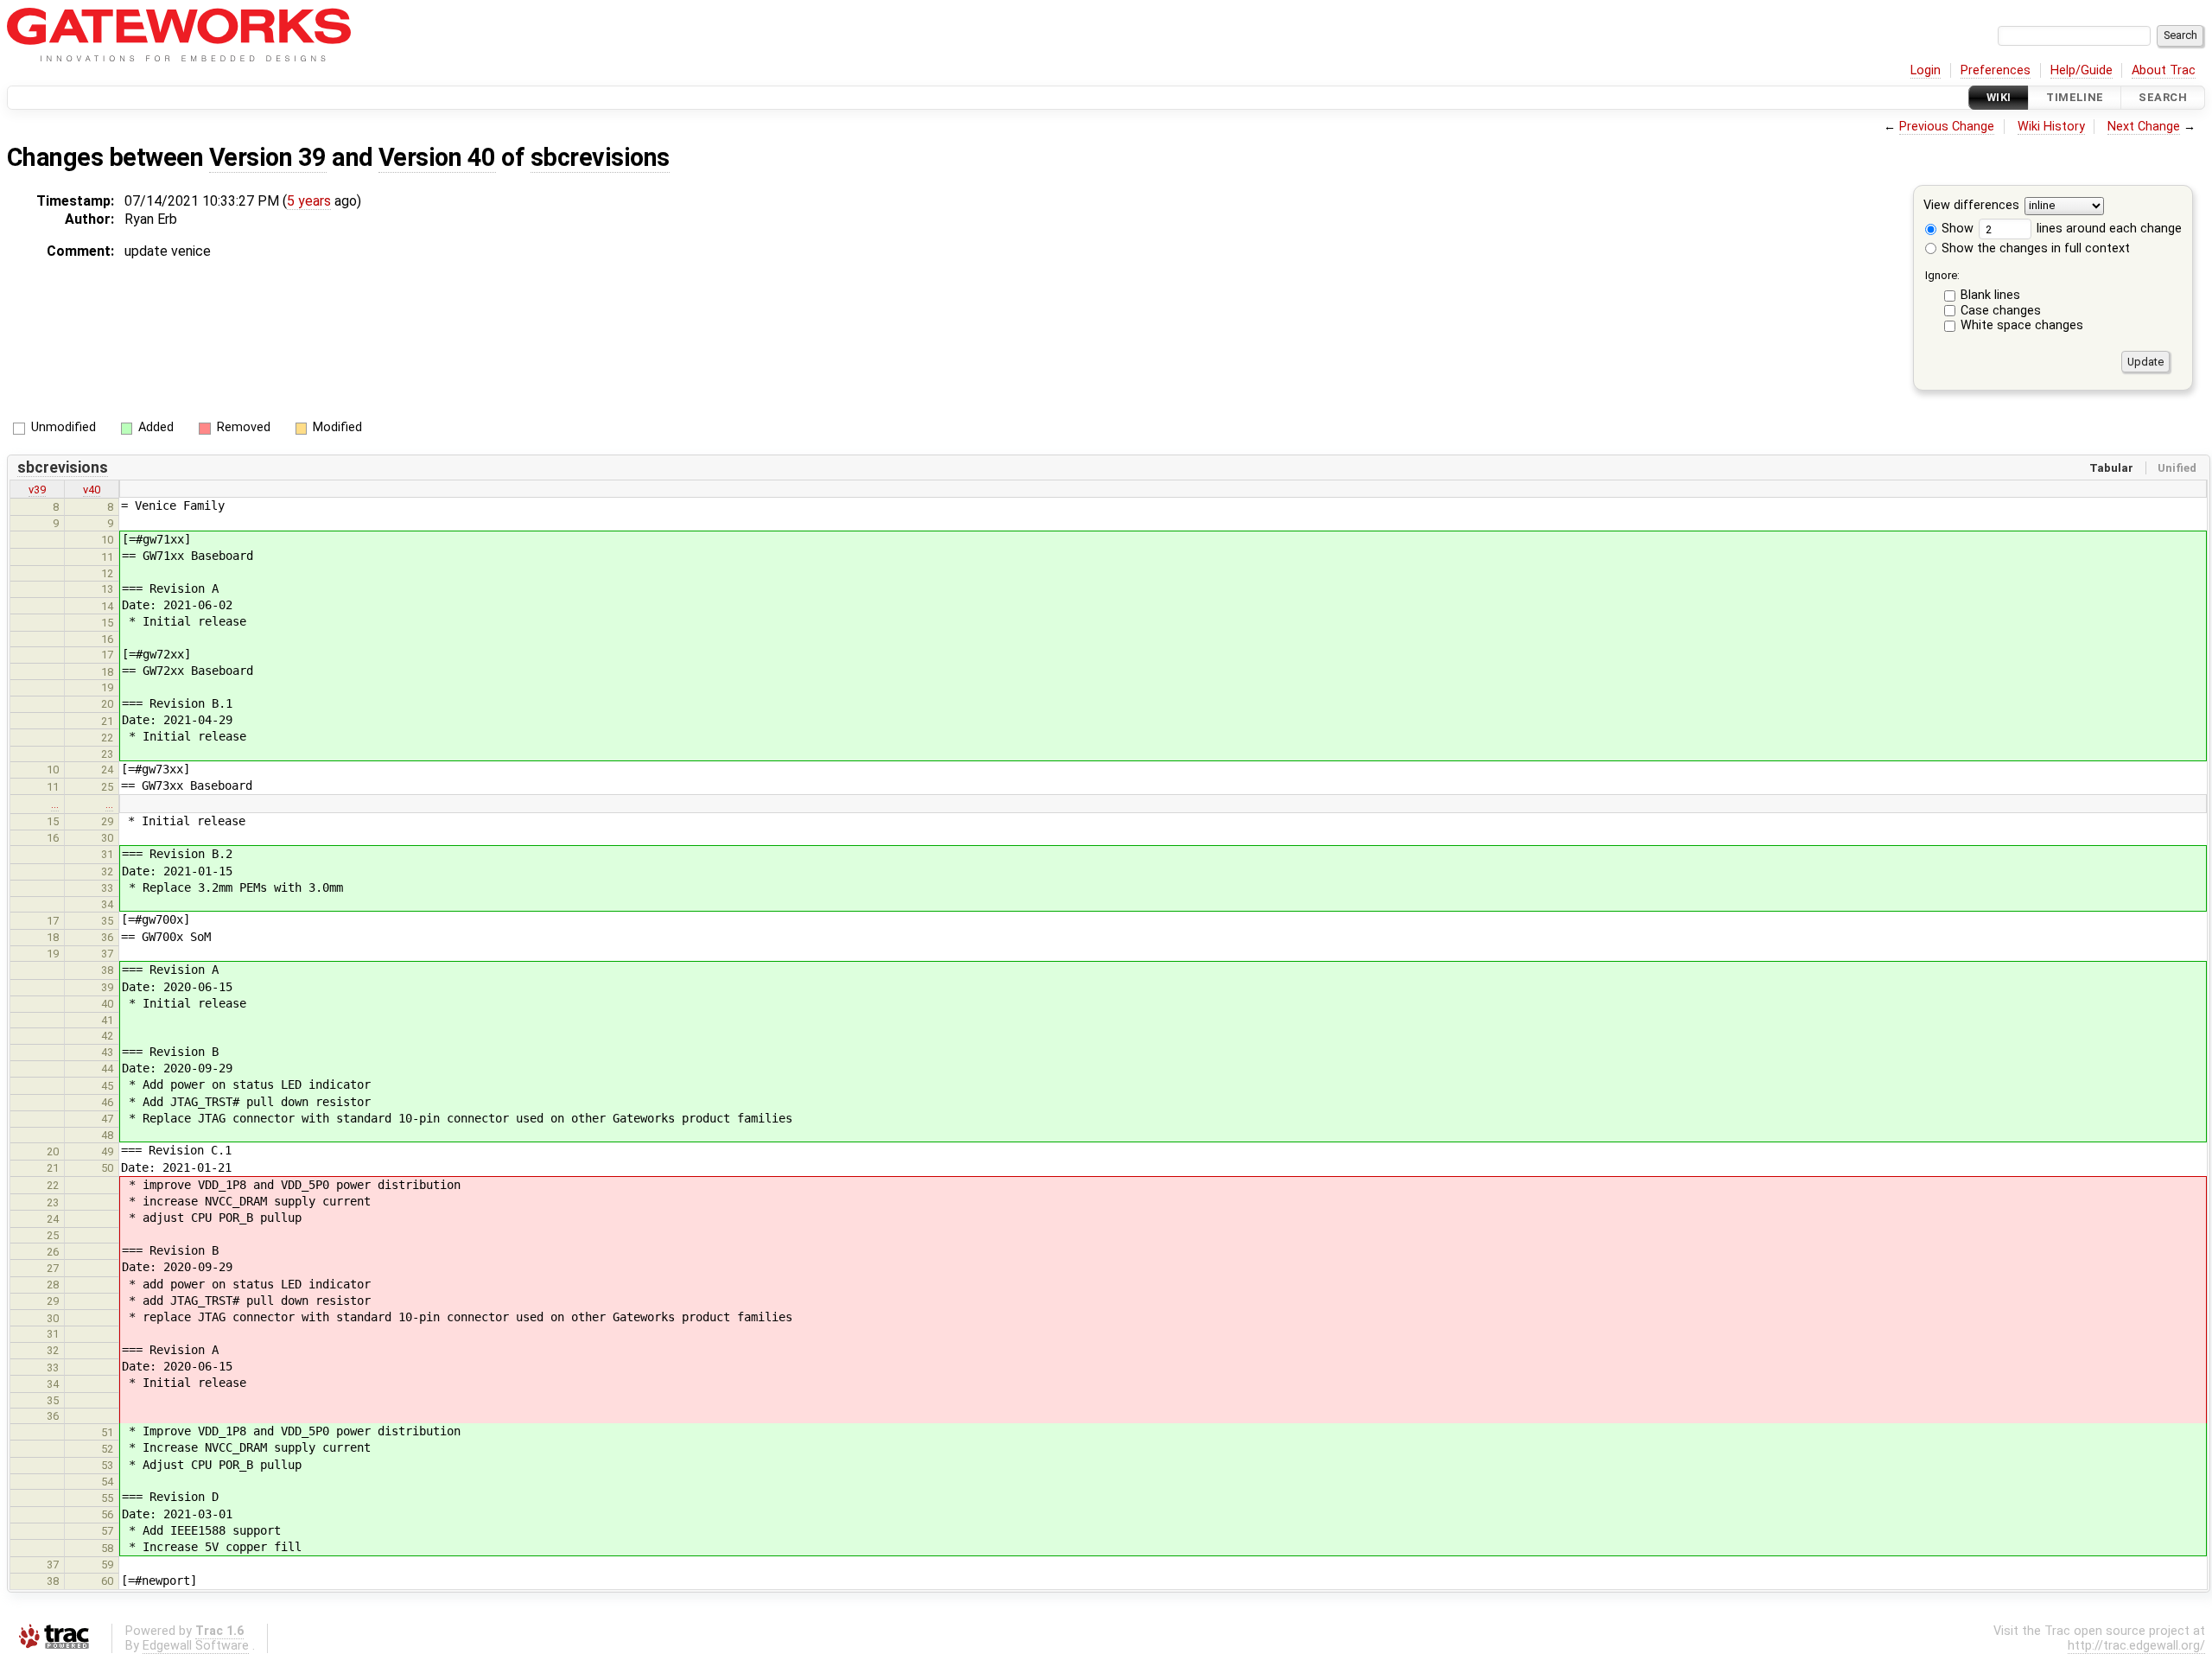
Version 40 (437, 157)
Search (2163, 97)
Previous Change (1947, 127)
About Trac (2164, 70)
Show (1956, 229)
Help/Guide (2082, 70)
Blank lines (1990, 295)
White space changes (2022, 325)
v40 (92, 490)
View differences (1971, 206)
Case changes (2001, 311)
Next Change (2144, 127)
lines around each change (2107, 229)
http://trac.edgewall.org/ (2136, 1646)
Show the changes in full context (2034, 248)
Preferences (1996, 70)
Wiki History (2051, 127)
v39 (37, 490)
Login (1926, 70)
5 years (309, 201)
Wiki (1999, 97)
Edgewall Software (196, 1646)
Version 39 (268, 157)
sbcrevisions (600, 157)
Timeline (2075, 97)
